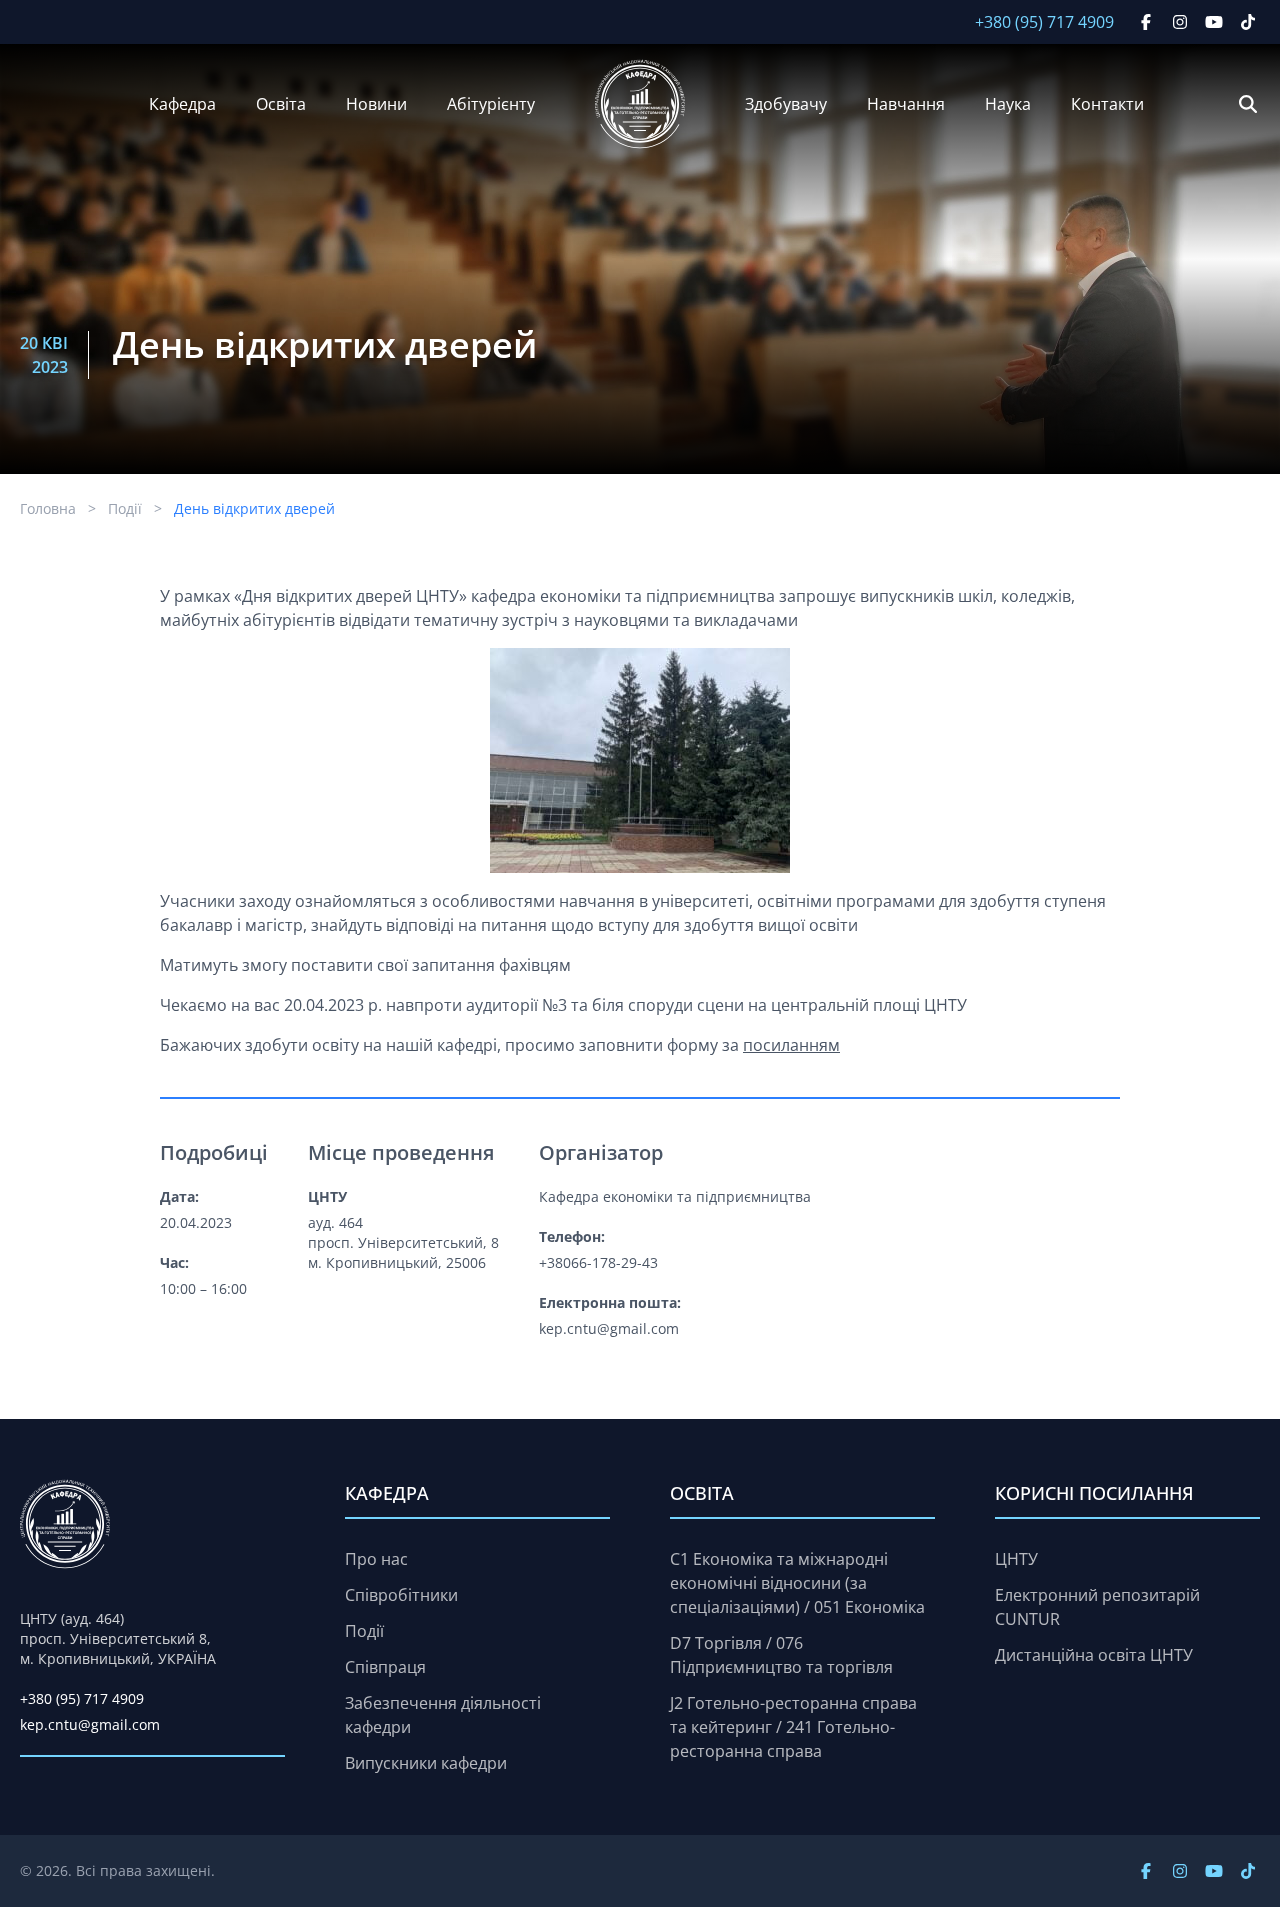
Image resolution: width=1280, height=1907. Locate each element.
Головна (48, 508)
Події (125, 508)
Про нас (376, 1559)
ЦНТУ (1016, 1559)
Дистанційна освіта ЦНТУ (1094, 1655)
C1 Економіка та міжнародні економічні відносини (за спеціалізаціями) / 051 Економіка (797, 1583)
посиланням (791, 1045)
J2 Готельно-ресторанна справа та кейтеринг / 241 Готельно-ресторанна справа (793, 1727)
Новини (376, 104)
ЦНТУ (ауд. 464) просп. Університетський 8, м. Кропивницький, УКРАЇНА (118, 1638)
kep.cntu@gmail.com (90, 1724)
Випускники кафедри (426, 1763)
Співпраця (385, 1667)
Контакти (1107, 104)
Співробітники (401, 1595)
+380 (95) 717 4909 (1044, 22)
